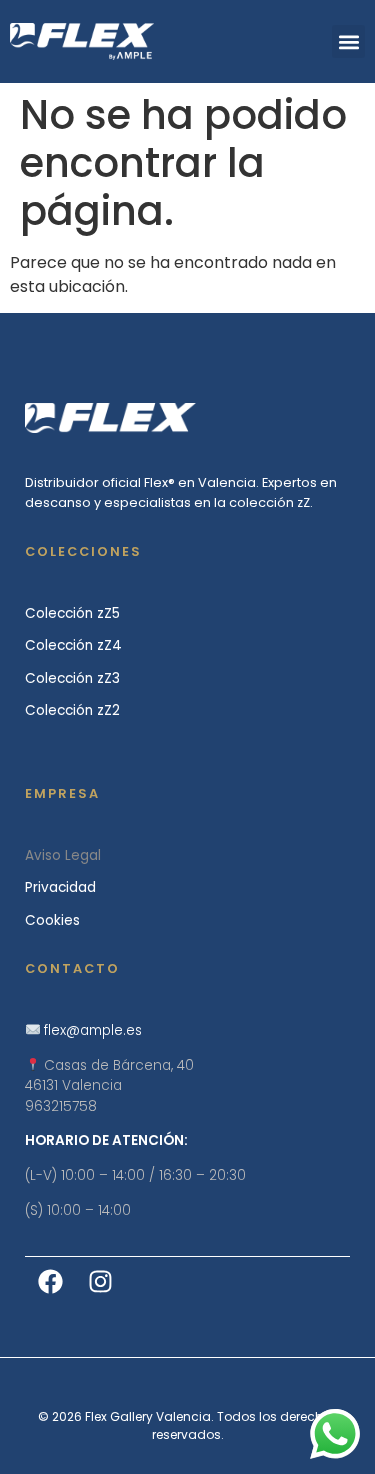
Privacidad (60, 887)
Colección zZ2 (72, 710)
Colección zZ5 (72, 613)
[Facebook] (50, 1282)
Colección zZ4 (73, 645)
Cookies (52, 920)
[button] (348, 41)
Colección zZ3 (72, 678)
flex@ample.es (93, 1030)
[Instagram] (100, 1282)
